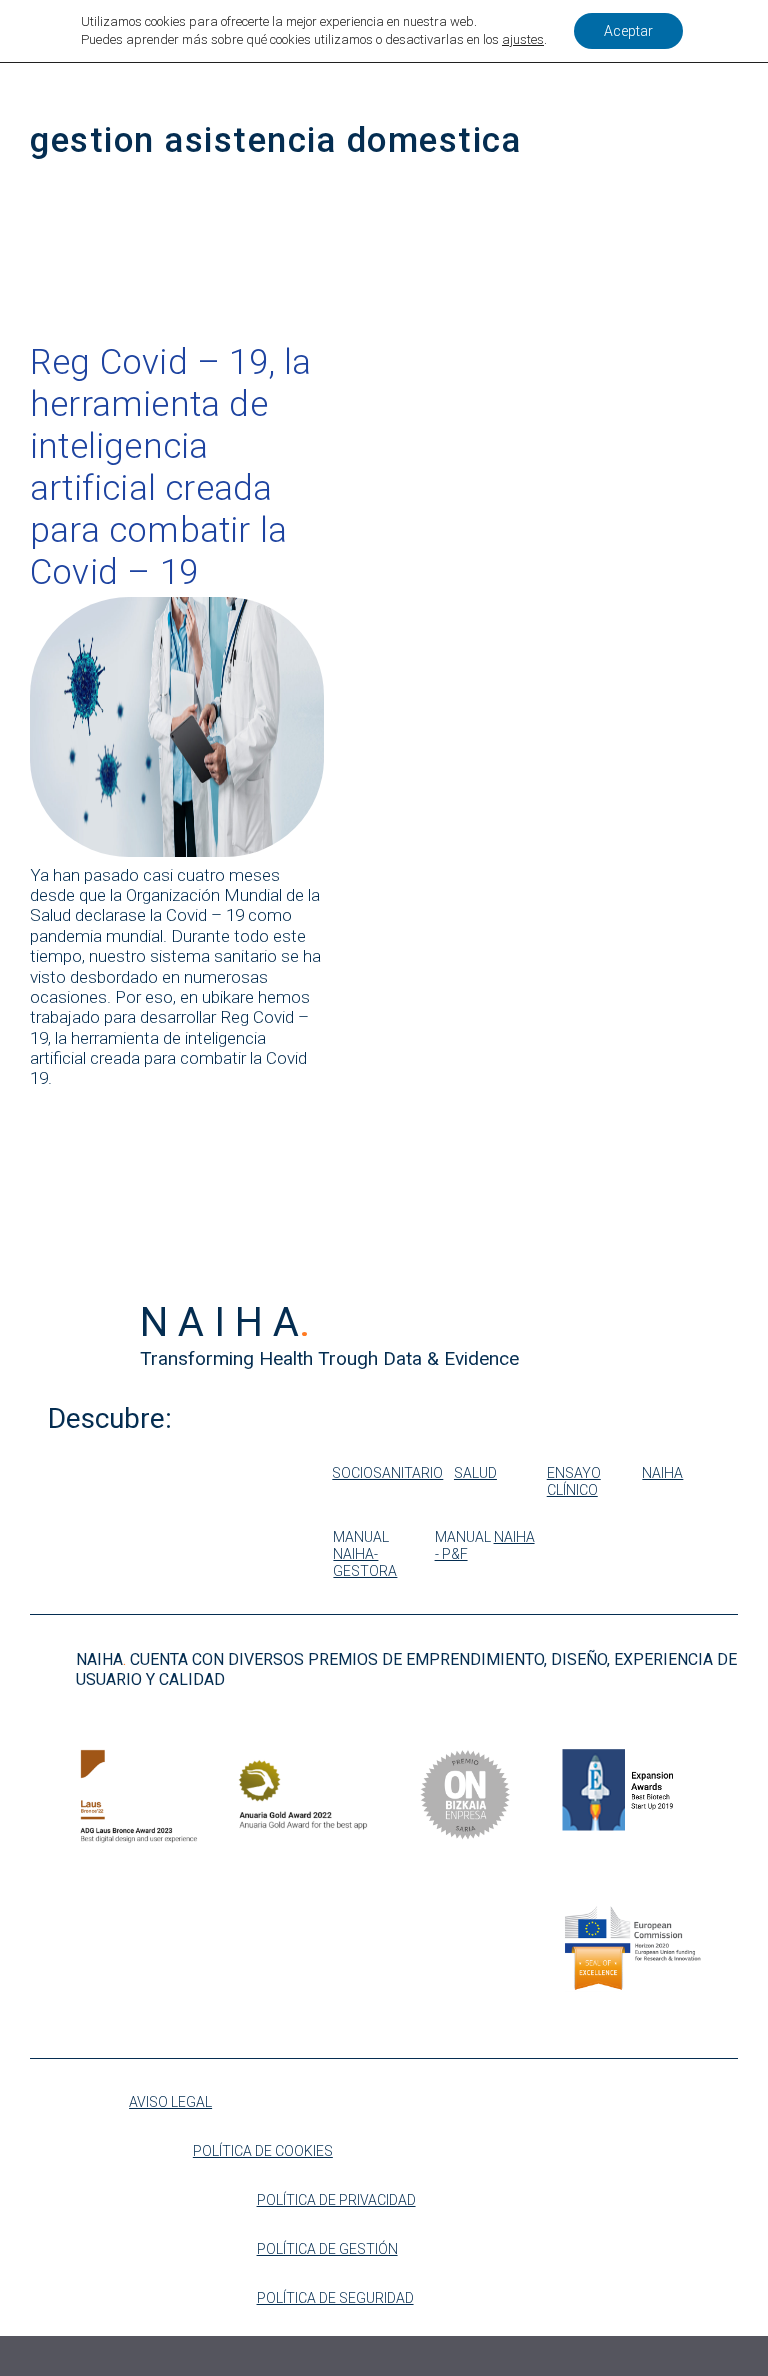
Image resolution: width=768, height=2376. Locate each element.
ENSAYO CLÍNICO (574, 1481)
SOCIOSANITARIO (387, 1473)
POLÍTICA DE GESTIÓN (327, 2249)
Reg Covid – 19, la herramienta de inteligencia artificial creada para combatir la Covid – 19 (171, 467)
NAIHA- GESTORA (365, 1562)
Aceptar (628, 31)
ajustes (523, 39)
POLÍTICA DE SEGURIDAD (335, 2298)
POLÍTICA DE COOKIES (263, 2151)
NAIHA (662, 1473)
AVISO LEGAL (170, 2102)
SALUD (475, 1473)
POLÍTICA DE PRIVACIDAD (336, 2200)
